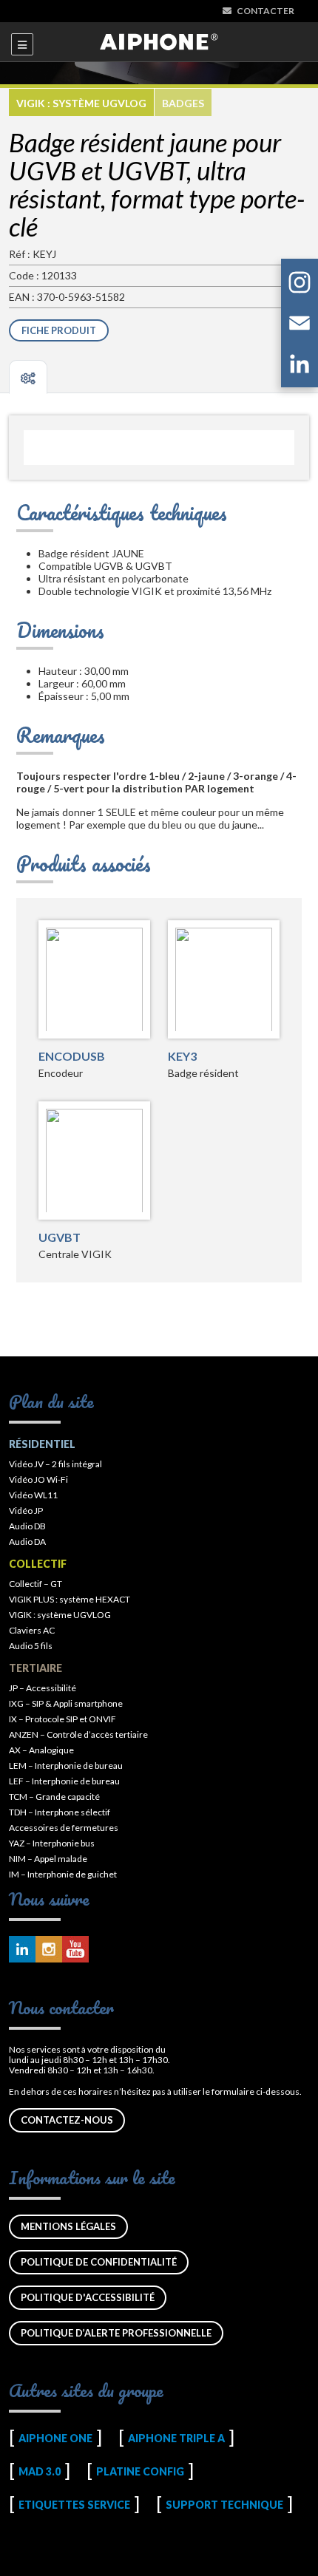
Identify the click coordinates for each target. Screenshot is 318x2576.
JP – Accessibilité (43, 1688)
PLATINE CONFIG (140, 2471)
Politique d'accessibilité (88, 2297)
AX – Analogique (41, 1750)
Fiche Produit (59, 330)
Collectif (38, 1564)
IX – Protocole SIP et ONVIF (62, 1719)
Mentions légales (68, 2226)
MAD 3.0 (40, 2471)
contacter (265, 11)
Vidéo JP (26, 1510)
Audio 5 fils (31, 1646)
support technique (224, 2505)
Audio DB (27, 1526)
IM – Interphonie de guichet (63, 1874)
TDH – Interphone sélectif (60, 1812)
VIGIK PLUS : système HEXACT (70, 1599)
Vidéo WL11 (33, 1495)
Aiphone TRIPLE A (176, 2438)
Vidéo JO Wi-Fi (38, 1479)
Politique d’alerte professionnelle (116, 2333)
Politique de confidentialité (99, 2262)
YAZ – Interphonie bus (52, 1843)
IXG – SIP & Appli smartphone (66, 1703)
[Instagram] (300, 285)
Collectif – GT (35, 1584)
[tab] (28, 377)
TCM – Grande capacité (54, 1797)
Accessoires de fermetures (64, 1828)
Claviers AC (32, 1630)
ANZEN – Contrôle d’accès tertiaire (78, 1734)
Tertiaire (35, 1668)
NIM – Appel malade (48, 1859)
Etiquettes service (74, 2505)
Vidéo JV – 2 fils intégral (55, 1464)
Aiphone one (55, 2438)
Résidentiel (42, 1444)
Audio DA (27, 1542)
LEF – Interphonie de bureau (64, 1781)
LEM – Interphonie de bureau (66, 1766)
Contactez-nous (67, 2120)
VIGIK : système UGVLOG (81, 103)
